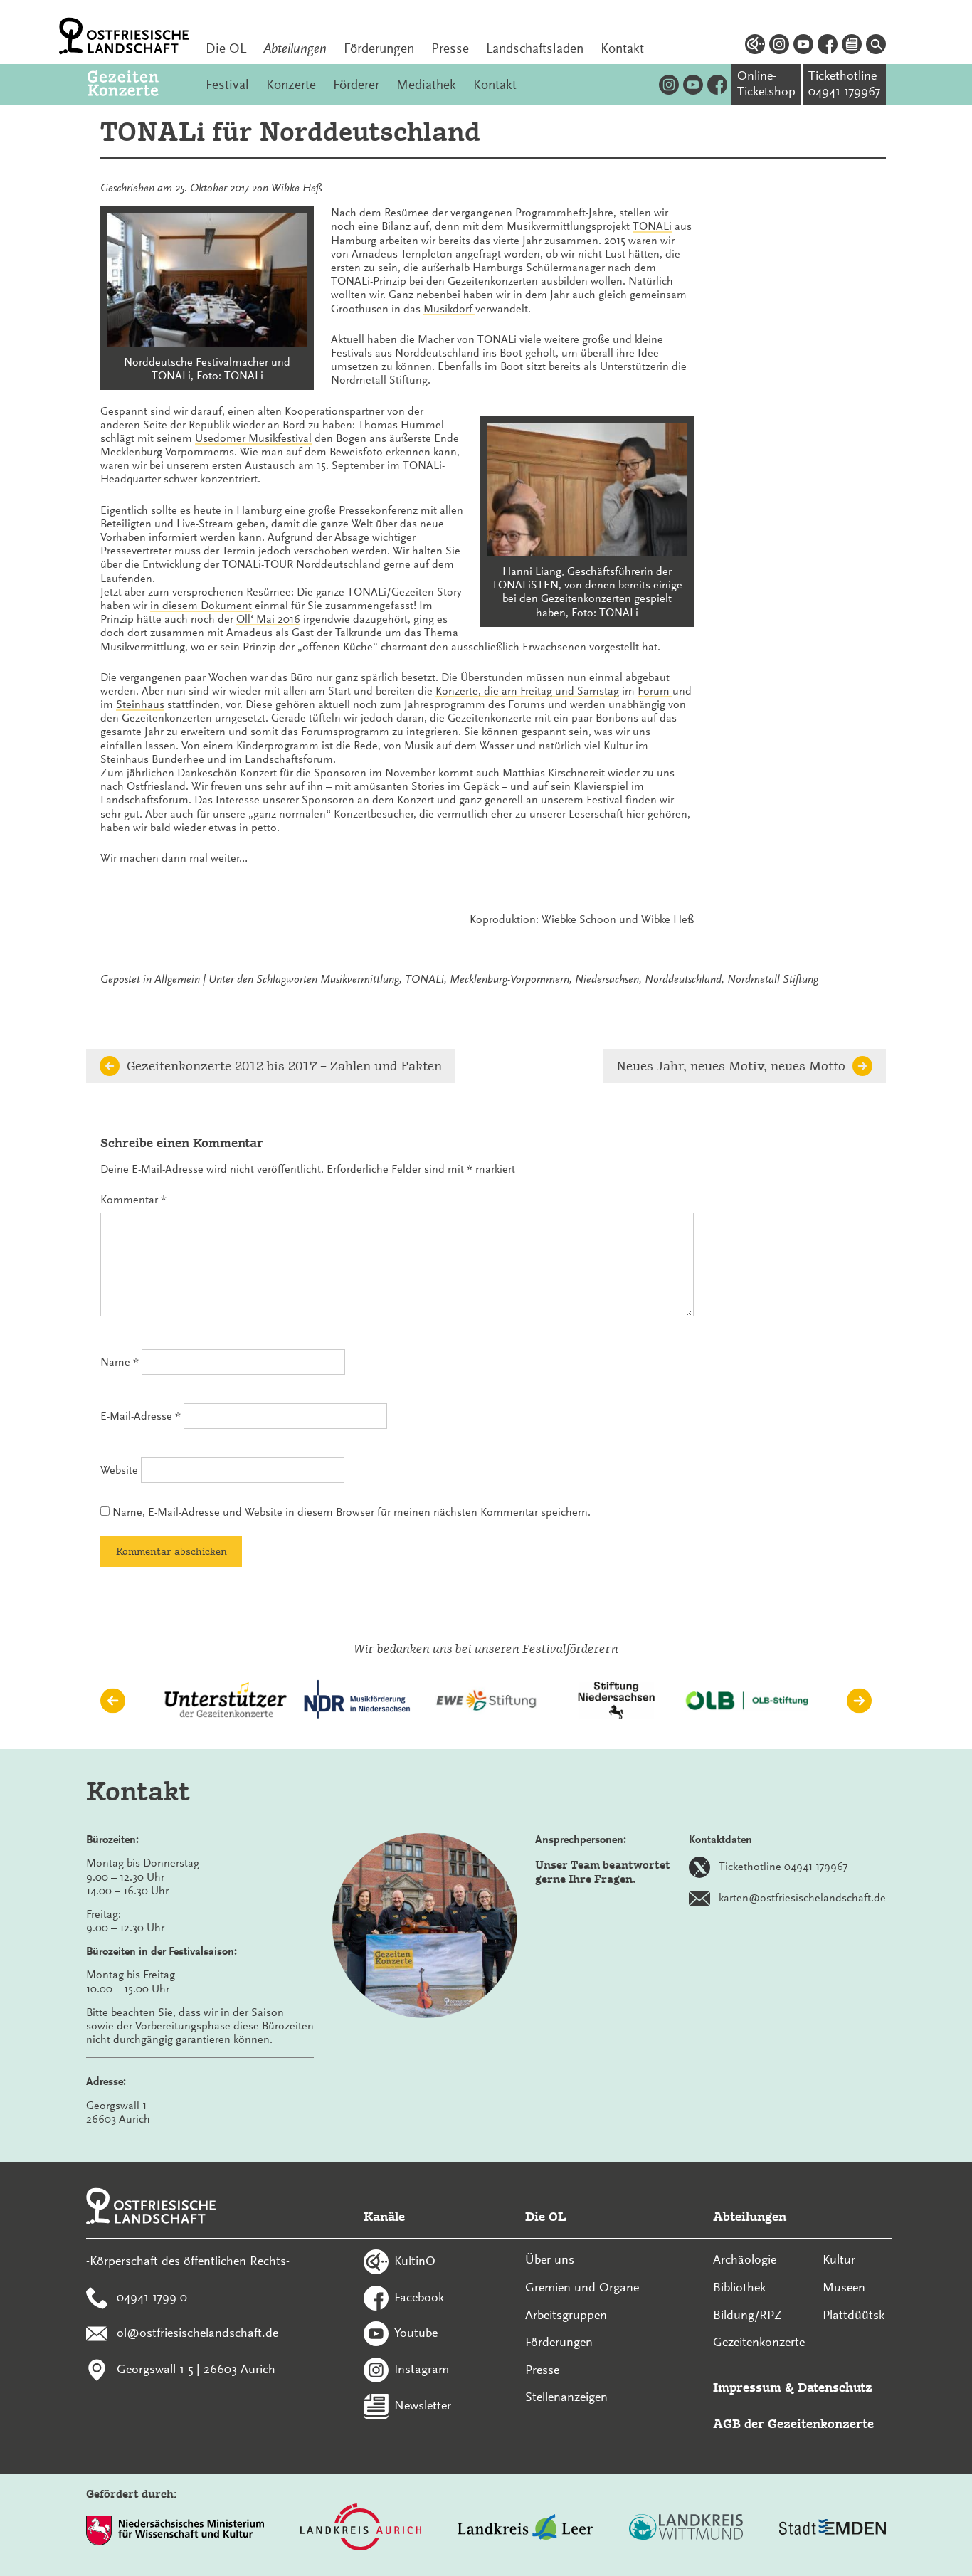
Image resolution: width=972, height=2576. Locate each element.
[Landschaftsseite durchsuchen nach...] (876, 46)
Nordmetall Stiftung (773, 979)
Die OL (226, 48)
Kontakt (622, 48)
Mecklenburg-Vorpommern (509, 979)
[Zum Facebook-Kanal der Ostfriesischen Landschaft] (828, 46)
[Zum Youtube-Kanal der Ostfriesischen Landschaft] (803, 46)
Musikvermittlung (360, 979)
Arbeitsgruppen (566, 2315)
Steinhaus (140, 704)
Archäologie (745, 2259)
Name (120, 1362)
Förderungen (379, 48)
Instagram (422, 2369)
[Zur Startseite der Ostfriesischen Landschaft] (124, 36)
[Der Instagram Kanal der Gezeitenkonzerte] (669, 84)
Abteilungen (295, 48)
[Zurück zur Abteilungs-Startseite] (138, 84)
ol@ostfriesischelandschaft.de (197, 2333)
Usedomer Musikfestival (253, 438)
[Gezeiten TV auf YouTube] (693, 84)
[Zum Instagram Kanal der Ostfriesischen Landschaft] (779, 46)
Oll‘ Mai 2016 (268, 619)
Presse (450, 48)
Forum (655, 691)
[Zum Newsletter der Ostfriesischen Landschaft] (852, 46)
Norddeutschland (683, 979)
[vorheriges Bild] (113, 1700)
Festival (227, 85)
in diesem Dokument (201, 606)
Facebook (419, 2296)
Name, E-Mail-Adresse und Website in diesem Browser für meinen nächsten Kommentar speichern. (352, 1512)
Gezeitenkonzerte (759, 2342)
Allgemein (177, 979)
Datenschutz (835, 2387)
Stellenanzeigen (566, 2397)
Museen (844, 2287)
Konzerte (291, 85)
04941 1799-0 (152, 2296)
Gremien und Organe (582, 2287)
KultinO (415, 2261)
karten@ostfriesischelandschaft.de (802, 1898)
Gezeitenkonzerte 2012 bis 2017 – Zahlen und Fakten (284, 1066)
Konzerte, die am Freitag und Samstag (527, 691)
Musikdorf (449, 309)
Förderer (356, 85)
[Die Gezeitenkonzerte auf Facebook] (717, 84)
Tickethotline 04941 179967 (783, 1867)
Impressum (747, 2387)
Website (119, 1470)
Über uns (550, 2259)
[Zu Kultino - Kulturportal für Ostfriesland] (755, 46)
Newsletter (423, 2405)
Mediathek (426, 85)
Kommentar (133, 1200)
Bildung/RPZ (748, 2315)
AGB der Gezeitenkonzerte (793, 2423)
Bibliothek (739, 2287)
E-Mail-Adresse (141, 1416)
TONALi (652, 226)
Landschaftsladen (535, 48)
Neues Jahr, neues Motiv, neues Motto (731, 1066)
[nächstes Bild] (859, 1700)
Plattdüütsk (854, 2315)
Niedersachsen (607, 979)
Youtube (416, 2333)
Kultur (839, 2259)
